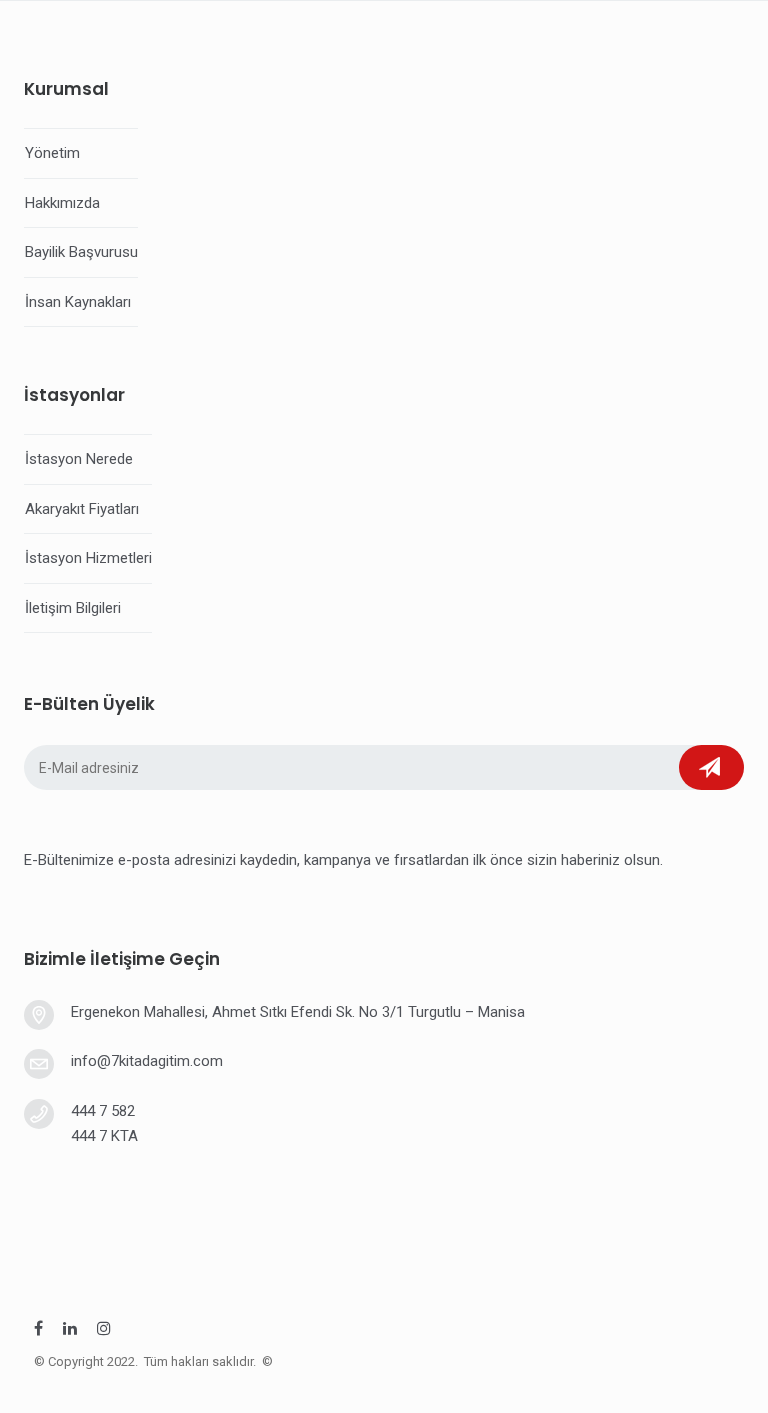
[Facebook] (38, 1331)
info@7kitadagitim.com (147, 1061)
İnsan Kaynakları (78, 302)
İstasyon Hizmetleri (88, 558)
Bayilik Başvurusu (81, 252)
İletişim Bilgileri (73, 608)
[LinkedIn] (70, 1331)
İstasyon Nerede (79, 459)
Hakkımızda (62, 203)
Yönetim (52, 153)
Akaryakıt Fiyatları (82, 509)
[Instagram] (104, 1331)
